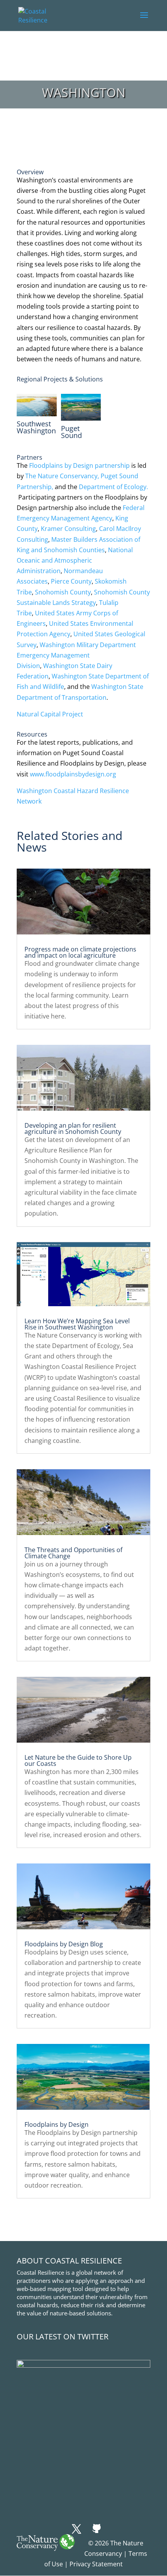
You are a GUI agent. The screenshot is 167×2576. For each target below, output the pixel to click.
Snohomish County (63, 592)
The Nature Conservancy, (62, 476)
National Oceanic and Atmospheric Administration (75, 560)
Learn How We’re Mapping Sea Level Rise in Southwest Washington (77, 1324)
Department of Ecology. (113, 487)
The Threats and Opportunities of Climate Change (73, 1553)
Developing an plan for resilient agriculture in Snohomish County (73, 1128)
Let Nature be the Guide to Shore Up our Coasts (78, 1760)
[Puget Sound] (81, 407)
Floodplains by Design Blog (64, 1944)
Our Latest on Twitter (63, 2336)
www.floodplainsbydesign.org (73, 774)
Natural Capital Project (50, 714)
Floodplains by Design (57, 2124)
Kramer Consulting (68, 529)
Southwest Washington (36, 427)
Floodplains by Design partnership (80, 465)
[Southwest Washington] (37, 405)
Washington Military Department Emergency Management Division (76, 655)
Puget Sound (71, 432)
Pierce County (71, 581)
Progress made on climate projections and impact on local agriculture (80, 952)
